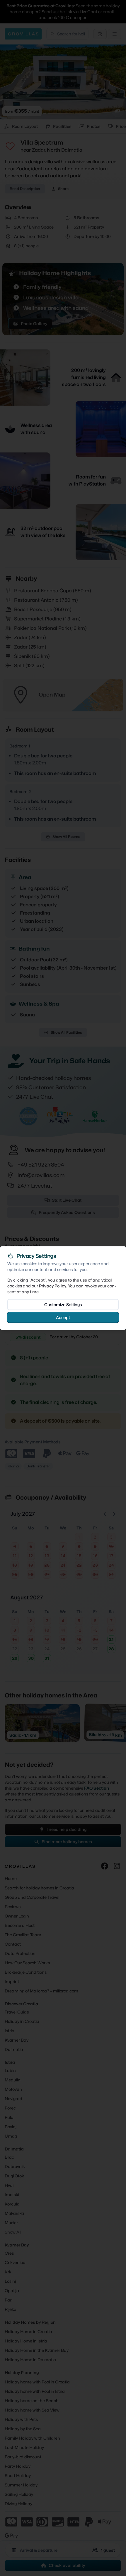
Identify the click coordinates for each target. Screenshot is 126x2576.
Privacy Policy (53, 1286)
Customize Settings (63, 1304)
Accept (63, 1317)
